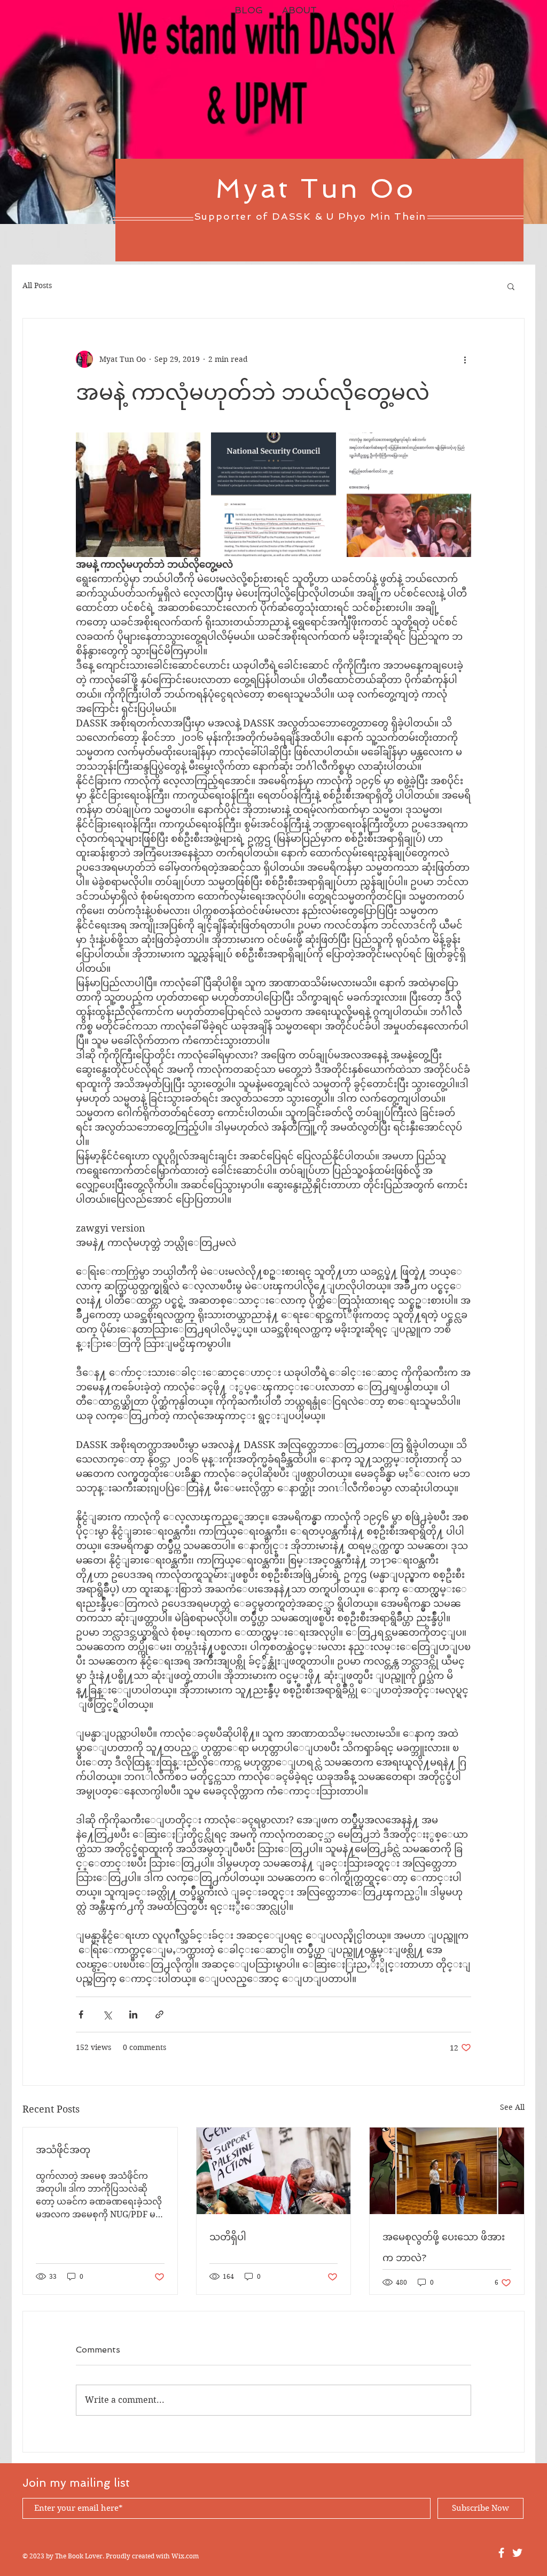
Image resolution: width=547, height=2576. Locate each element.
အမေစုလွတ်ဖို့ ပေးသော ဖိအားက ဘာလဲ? (444, 2247)
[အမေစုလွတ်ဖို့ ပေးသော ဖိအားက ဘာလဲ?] (447, 2171)
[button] (511, 286)
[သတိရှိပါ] (274, 2171)
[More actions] (465, 359)
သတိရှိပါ (228, 2237)
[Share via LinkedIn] (133, 2014)
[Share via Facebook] (81, 2014)
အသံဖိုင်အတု (63, 2150)
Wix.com (185, 2556)
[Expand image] (138, 495)
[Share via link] (159, 2014)
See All (512, 2107)
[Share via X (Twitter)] (107, 2014)
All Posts (37, 285)
